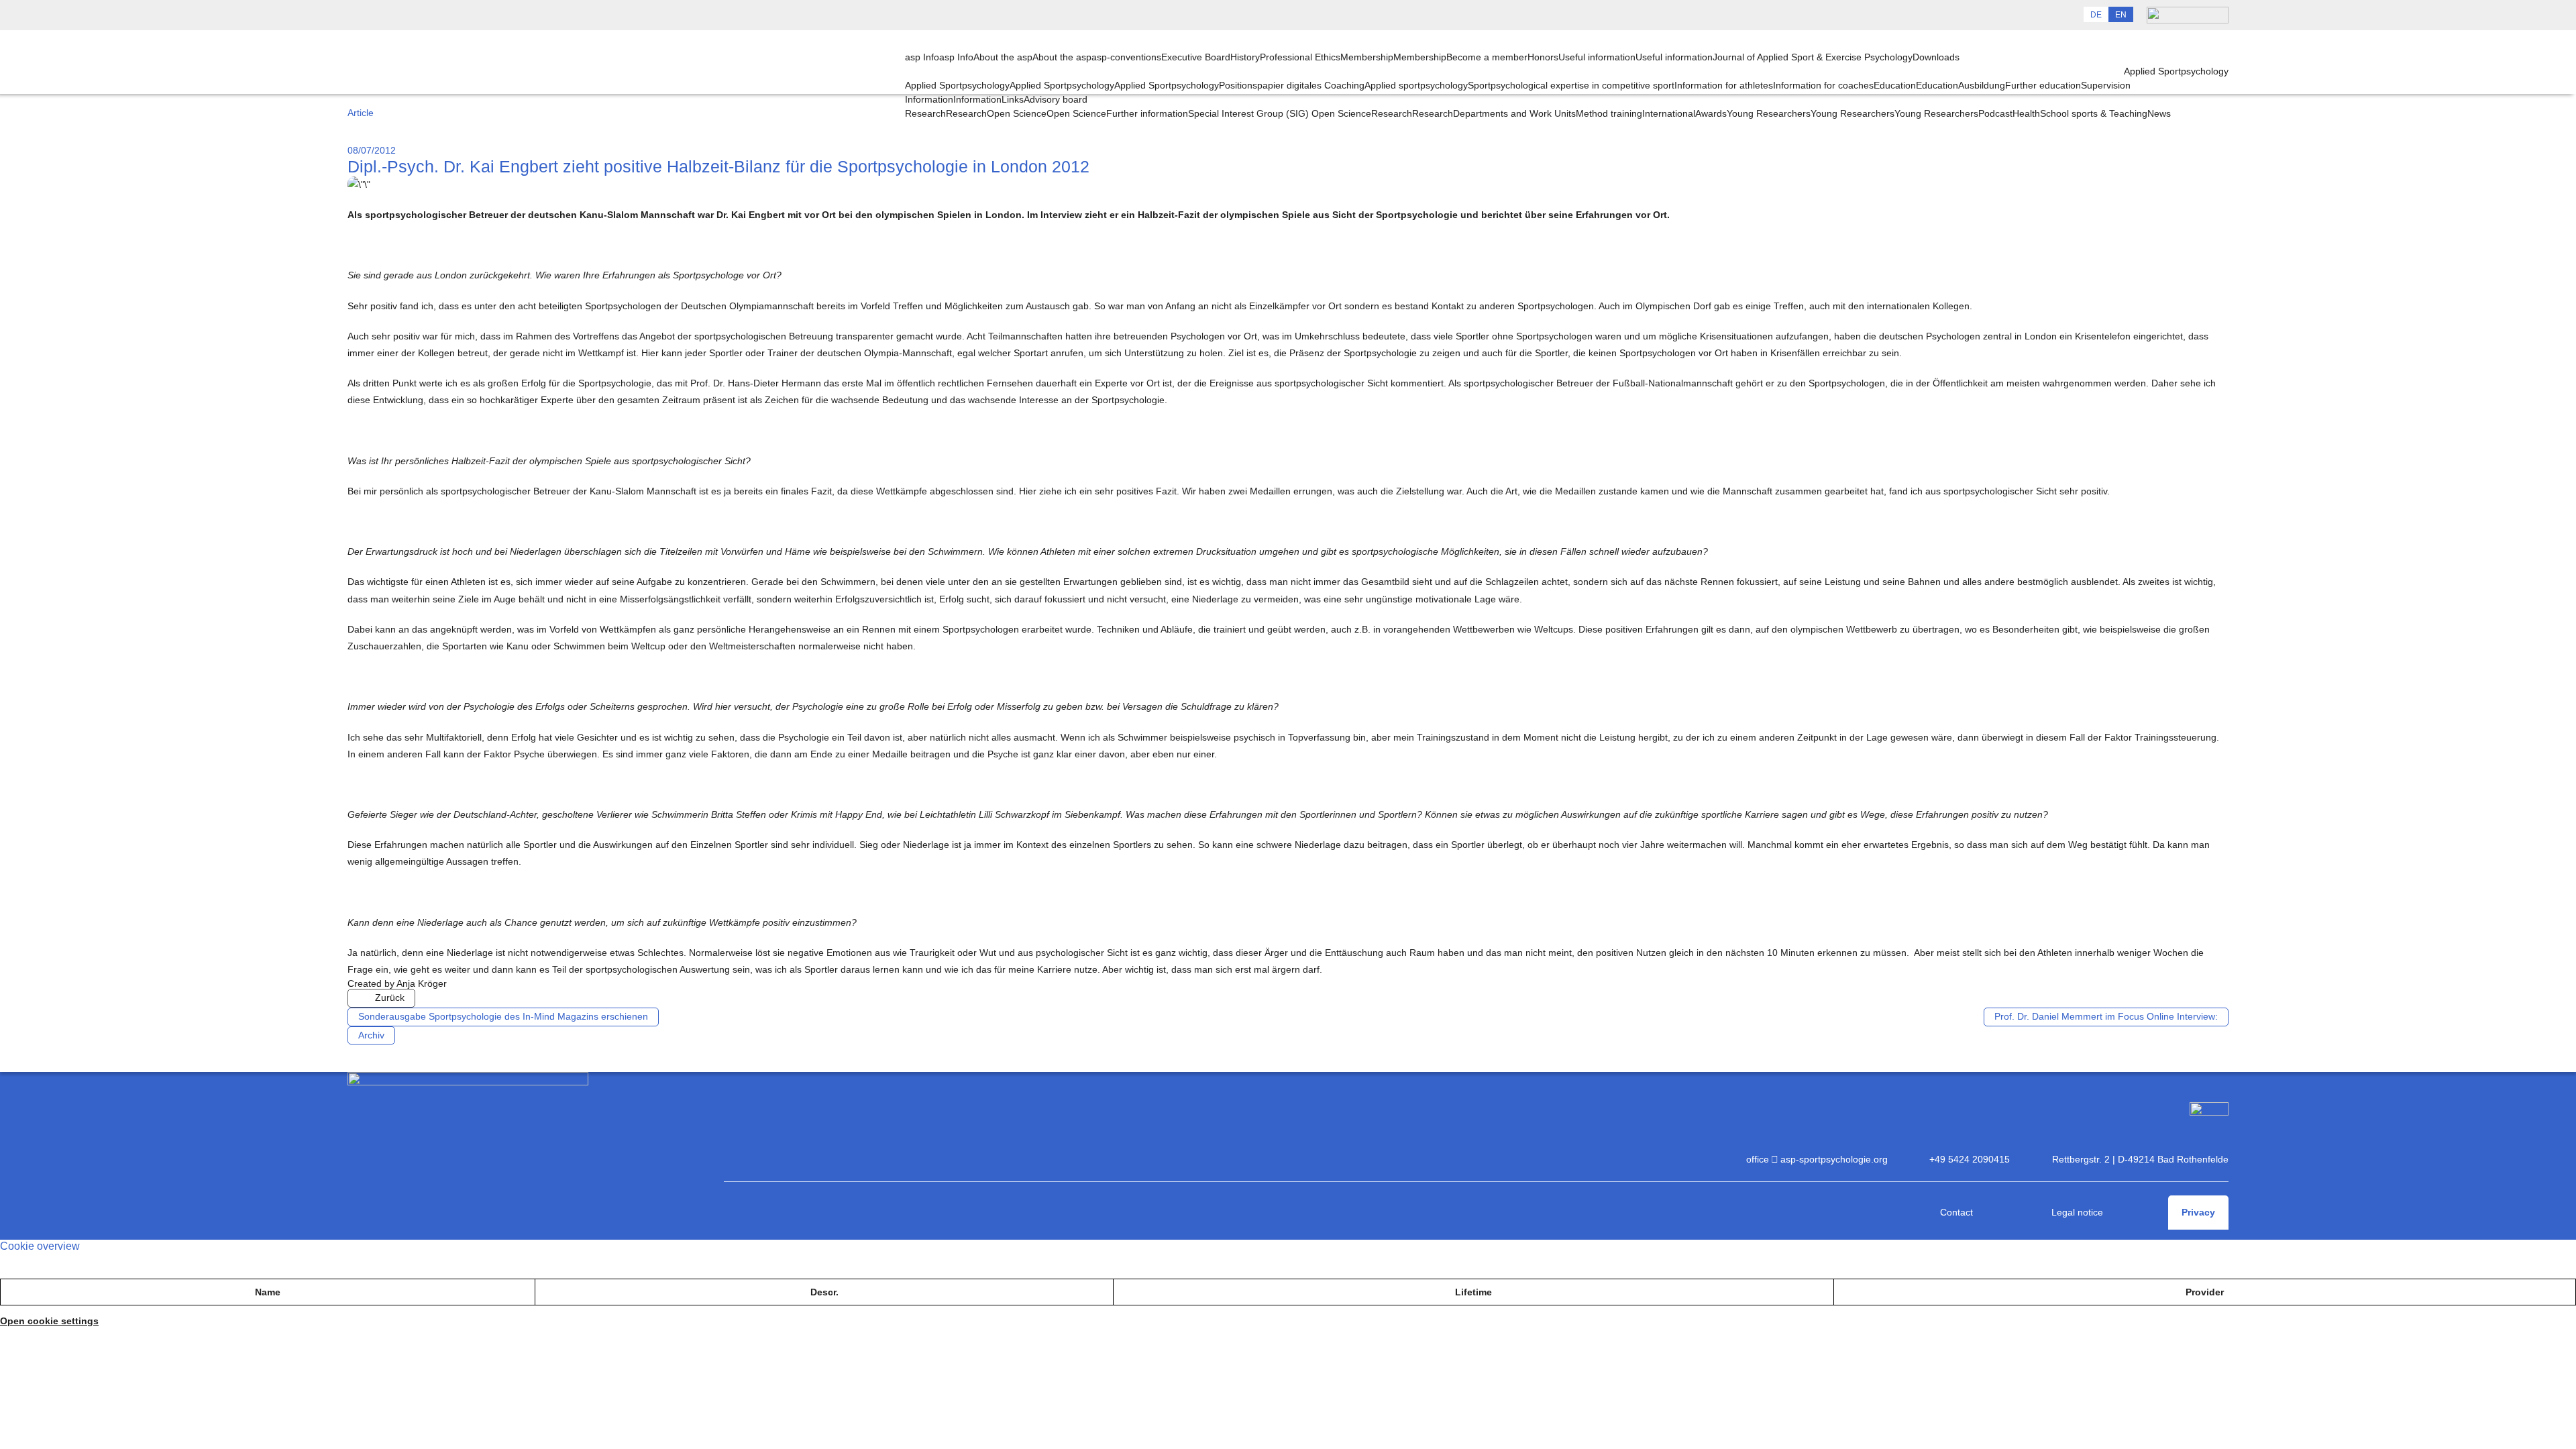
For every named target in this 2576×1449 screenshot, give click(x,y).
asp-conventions (1126, 57)
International (1669, 113)
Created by (397, 983)
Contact (1956, 1212)
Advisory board (1056, 99)
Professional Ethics (1300, 57)
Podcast (1995, 113)
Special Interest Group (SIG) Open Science (1280, 113)
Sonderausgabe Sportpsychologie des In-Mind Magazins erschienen (503, 1016)
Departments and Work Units (1514, 113)
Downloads (1936, 57)
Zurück (390, 998)
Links (1013, 99)
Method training (1609, 113)
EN (2121, 15)
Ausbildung (1982, 85)
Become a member (1487, 57)
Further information (1147, 113)
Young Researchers (1936, 113)
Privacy (2198, 1212)
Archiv (371, 1035)
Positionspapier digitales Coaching (1292, 85)
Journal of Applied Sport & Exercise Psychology (1813, 57)
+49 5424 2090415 (1970, 1159)
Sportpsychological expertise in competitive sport (1571, 85)
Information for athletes (1724, 85)
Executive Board (1196, 57)
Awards (1711, 113)
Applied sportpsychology (1416, 85)
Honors (1543, 57)
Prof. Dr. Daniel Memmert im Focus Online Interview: (2106, 1016)
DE (2096, 15)
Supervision (2106, 85)
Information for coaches (1823, 85)
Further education (2043, 85)
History (1245, 57)
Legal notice (2077, 1212)
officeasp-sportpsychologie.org (1817, 1159)
